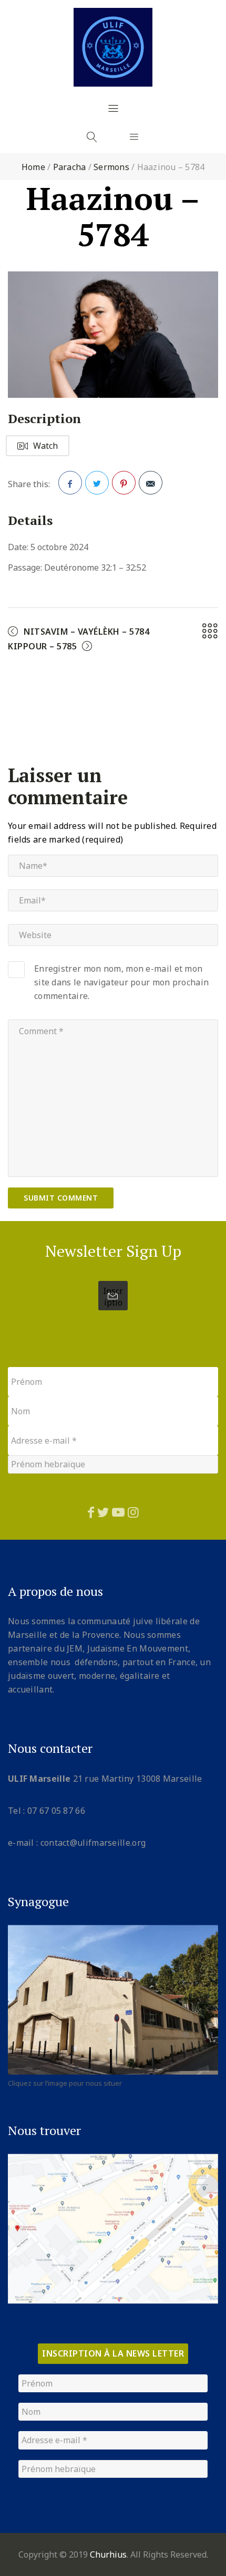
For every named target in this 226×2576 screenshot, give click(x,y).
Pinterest (124, 483)
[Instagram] (133, 1512)
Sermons (111, 167)
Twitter (97, 483)
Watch (45, 446)
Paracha (70, 167)
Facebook (70, 483)
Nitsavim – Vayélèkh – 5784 (86, 632)
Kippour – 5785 (42, 646)
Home (33, 167)
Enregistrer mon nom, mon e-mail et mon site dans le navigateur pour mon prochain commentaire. (121, 982)
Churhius (108, 2554)
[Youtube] (118, 1512)
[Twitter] (103, 1512)
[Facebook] (91, 1512)
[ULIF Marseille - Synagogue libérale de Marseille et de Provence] (113, 47)
